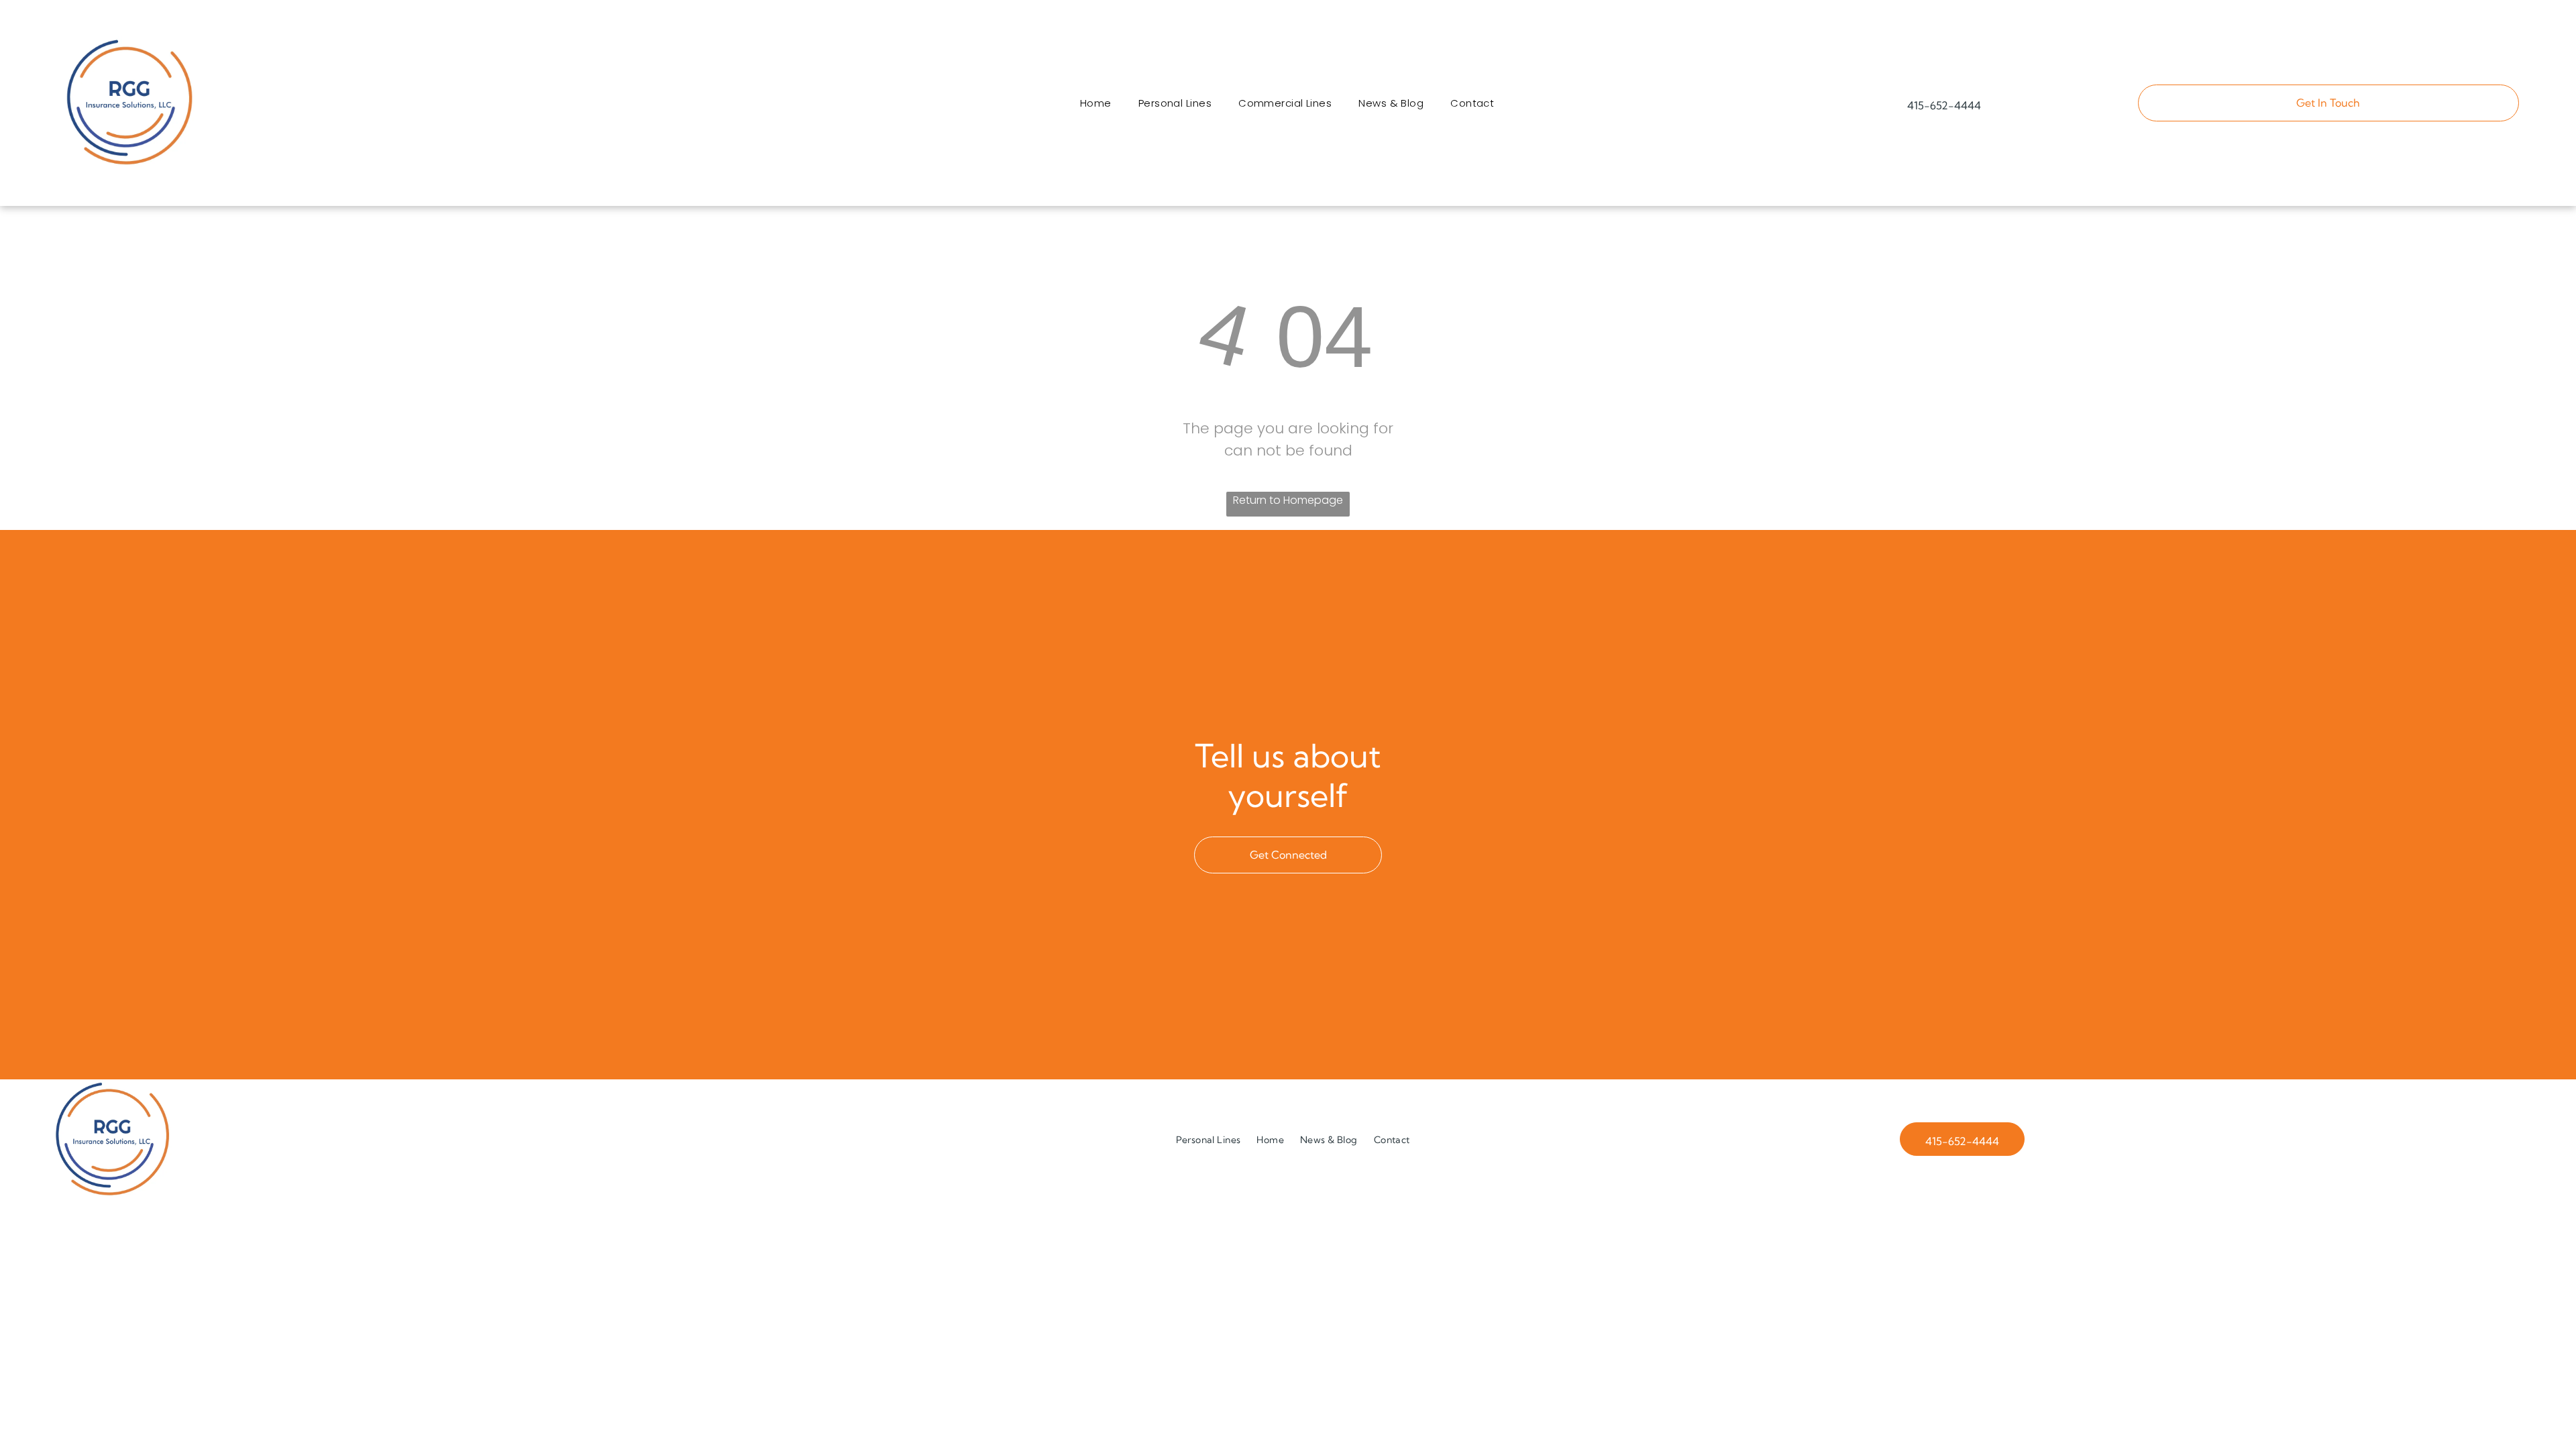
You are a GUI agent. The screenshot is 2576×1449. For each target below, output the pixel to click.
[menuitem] (1096, 103)
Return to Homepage (1288, 500)
